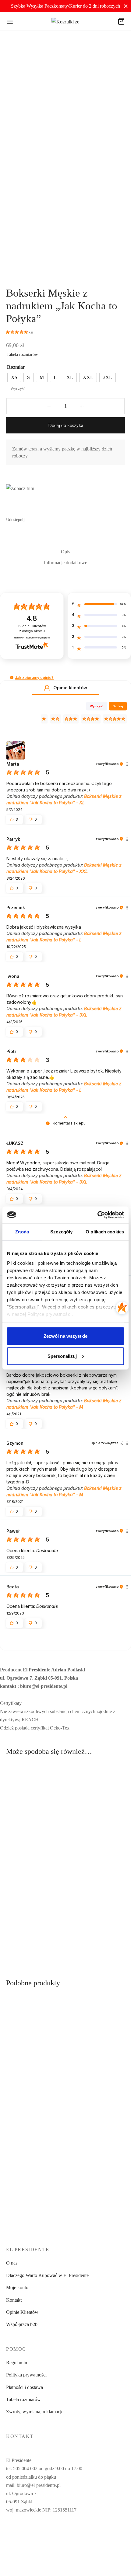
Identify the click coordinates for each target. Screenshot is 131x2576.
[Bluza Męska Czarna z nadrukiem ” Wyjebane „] (35, 2045)
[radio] (14, 377)
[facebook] (58, 2534)
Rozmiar (16, 367)
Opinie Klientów (22, 2312)
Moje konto (17, 2287)
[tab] (65, 552)
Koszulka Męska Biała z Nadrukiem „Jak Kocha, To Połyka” (94, 1856)
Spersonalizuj (62, 1356)
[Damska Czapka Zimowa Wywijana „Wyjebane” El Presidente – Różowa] (35, 2149)
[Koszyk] (121, 21)
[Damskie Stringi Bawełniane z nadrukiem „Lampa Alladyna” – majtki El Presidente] (97, 2045)
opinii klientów (32, 629)
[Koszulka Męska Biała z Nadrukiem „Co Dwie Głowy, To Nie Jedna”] (97, 1912)
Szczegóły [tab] (61, 1232)
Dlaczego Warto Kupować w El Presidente (47, 2275)
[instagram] (73, 2534)
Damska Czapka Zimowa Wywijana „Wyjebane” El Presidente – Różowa (31, 2191)
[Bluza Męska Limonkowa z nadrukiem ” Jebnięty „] (97, 2149)
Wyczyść (18, 389)
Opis (65, 552)
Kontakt (14, 2300)
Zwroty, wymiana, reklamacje (35, 2412)
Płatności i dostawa (25, 2387)
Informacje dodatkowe (65, 563)
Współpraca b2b (22, 2324)
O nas (12, 2263)
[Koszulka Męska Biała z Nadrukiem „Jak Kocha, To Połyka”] (97, 1814)
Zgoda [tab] (22, 1232)
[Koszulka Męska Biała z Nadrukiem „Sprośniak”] (35, 1912)
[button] (12, 678)
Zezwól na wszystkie (65, 1336)
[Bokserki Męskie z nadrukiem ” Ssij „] (35, 1814)
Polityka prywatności (26, 2375)
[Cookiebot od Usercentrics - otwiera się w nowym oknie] (97, 1215)
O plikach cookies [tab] (105, 1232)
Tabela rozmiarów (22, 355)
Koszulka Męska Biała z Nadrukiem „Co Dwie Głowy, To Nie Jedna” (91, 1954)
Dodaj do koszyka (66, 425)
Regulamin (17, 2363)
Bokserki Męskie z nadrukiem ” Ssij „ (24, 1853)
